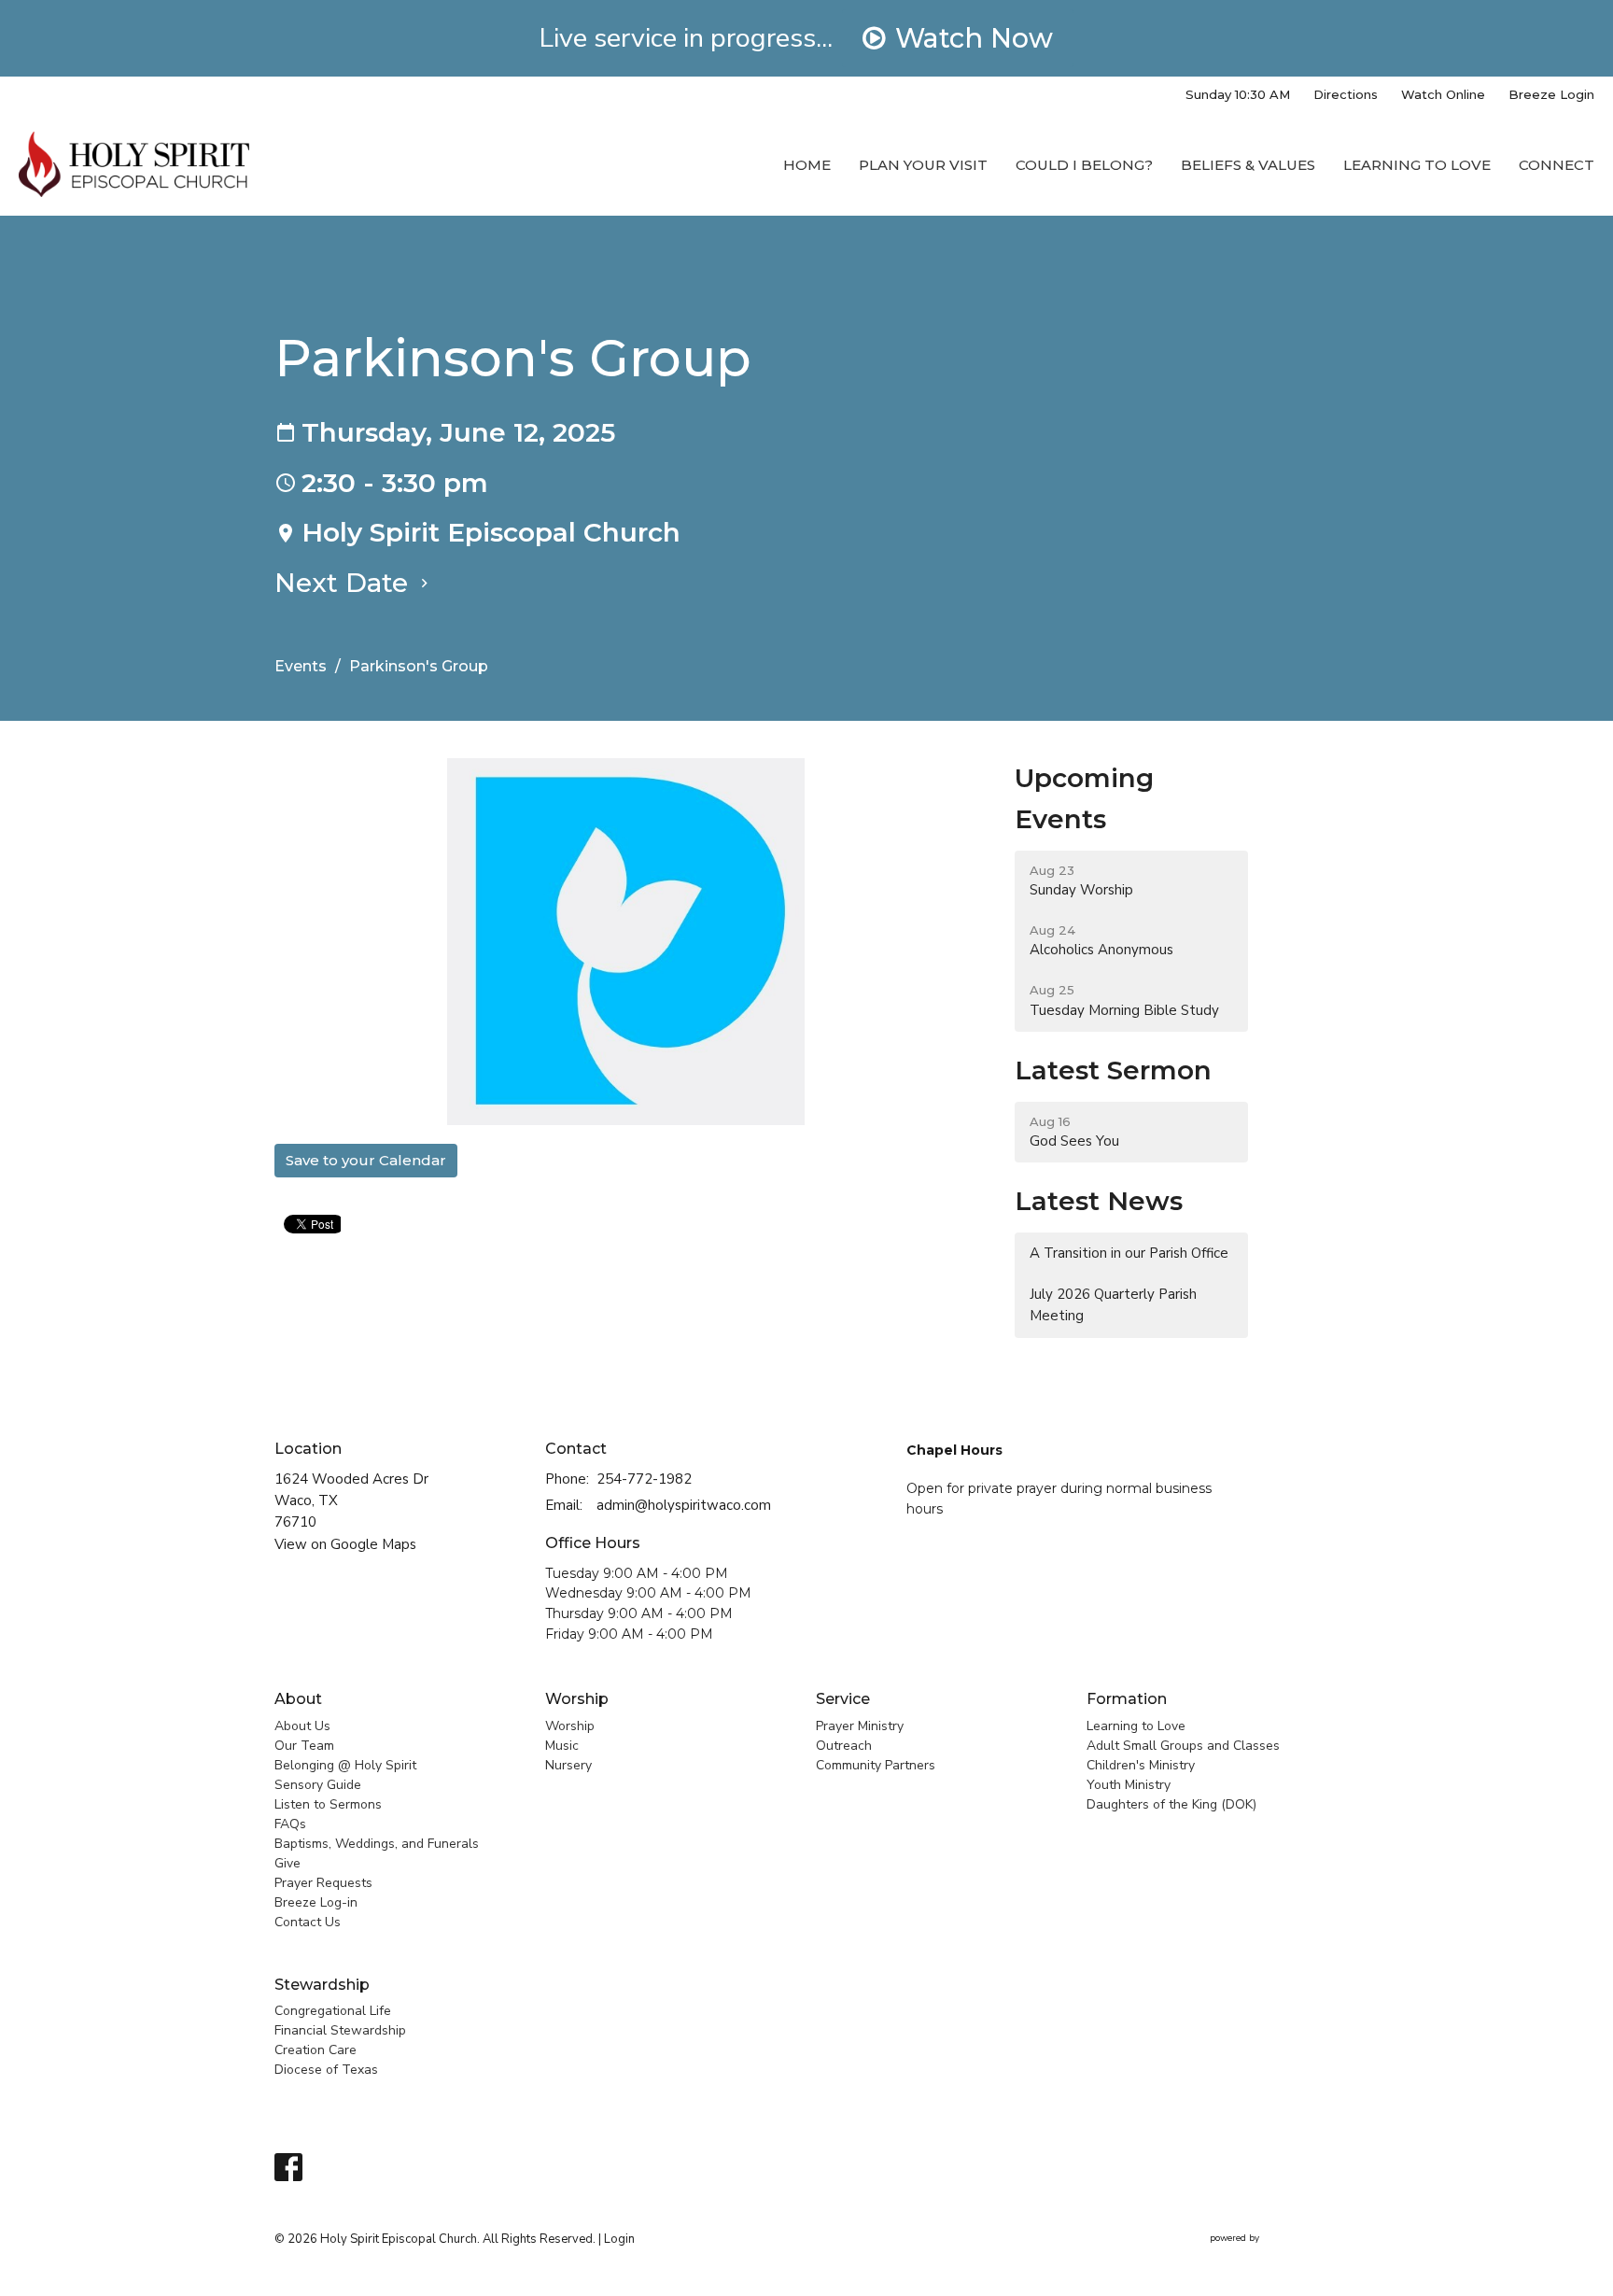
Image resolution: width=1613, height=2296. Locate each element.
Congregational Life (333, 2011)
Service (843, 1699)
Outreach (844, 1746)
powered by (1264, 2254)
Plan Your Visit (923, 165)
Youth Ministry (1129, 1785)
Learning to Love (1417, 165)
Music (562, 1746)
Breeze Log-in (316, 1902)
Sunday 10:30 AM (1238, 94)
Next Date (345, 583)
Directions (1346, 94)
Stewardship (322, 1985)
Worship (577, 1699)
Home (807, 165)
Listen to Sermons (328, 1804)
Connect (1557, 165)
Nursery (568, 1765)
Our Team (304, 1746)
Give (288, 1863)
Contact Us (308, 1922)
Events (301, 666)
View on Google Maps (345, 1544)
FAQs (290, 1824)
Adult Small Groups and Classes (1183, 1746)
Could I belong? (1084, 165)
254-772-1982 (644, 1479)
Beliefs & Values (1248, 165)
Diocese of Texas (326, 2070)
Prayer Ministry (860, 1726)
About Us (302, 1726)
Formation (1127, 1699)
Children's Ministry (1141, 1765)
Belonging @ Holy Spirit (345, 1765)
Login (619, 2239)
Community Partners (876, 1765)
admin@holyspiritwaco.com (684, 1505)
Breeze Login (1551, 94)
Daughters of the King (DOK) (1171, 1804)
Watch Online (1443, 94)
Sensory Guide (318, 1785)
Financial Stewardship (340, 2030)
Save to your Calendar (366, 1160)
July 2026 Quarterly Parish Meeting (1113, 1305)
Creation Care (316, 2050)
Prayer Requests (323, 1883)
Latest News (1099, 1201)
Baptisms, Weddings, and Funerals (377, 1844)
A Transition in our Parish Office (1129, 1253)
